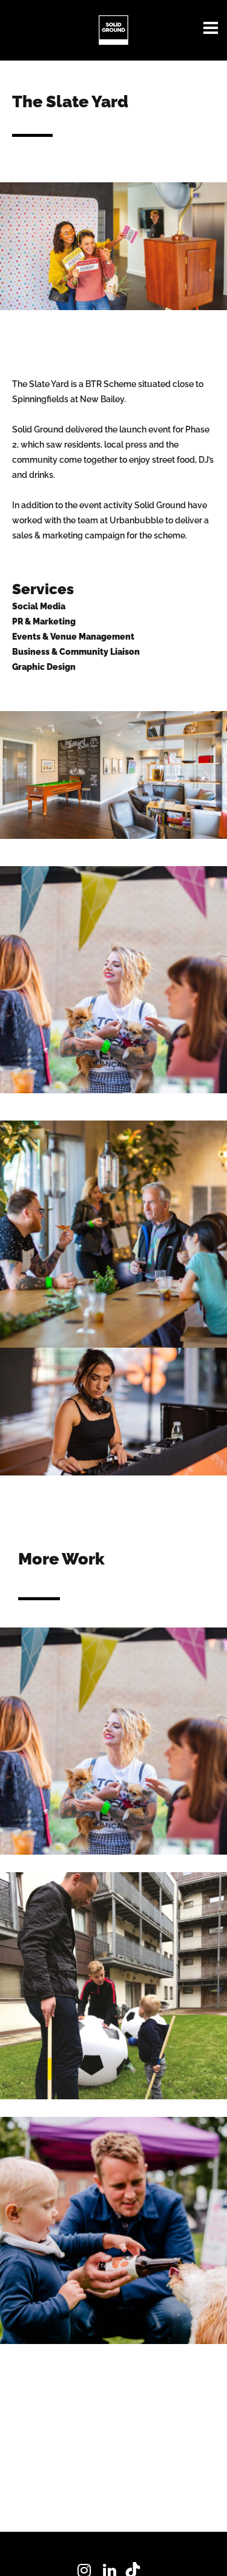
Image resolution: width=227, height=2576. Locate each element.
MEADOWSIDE (113, 2219)
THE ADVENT (113, 1974)
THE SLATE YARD (114, 1729)
